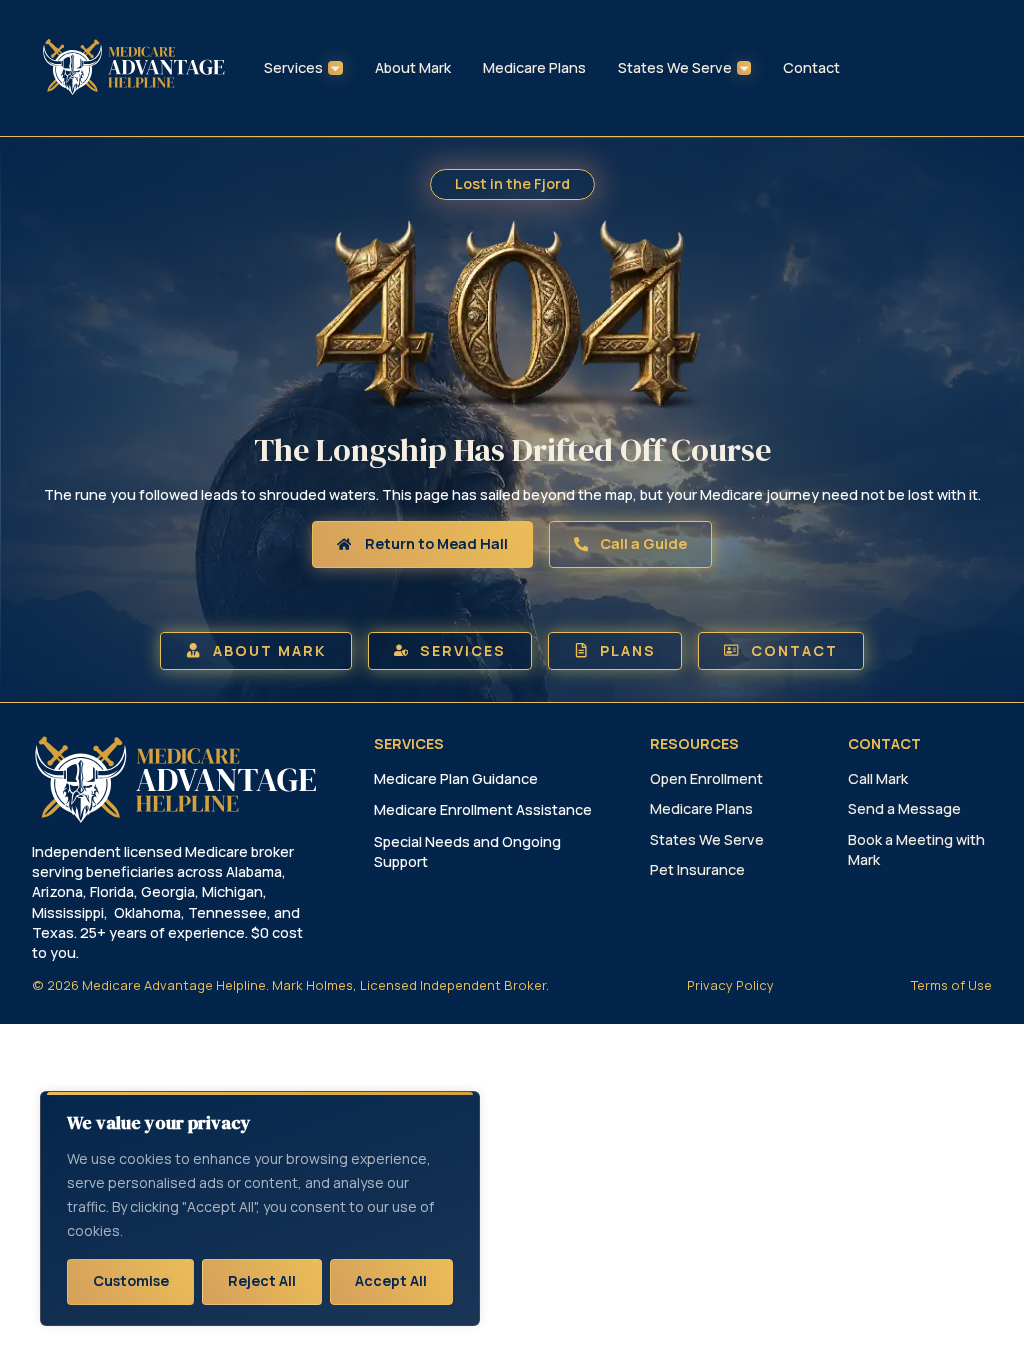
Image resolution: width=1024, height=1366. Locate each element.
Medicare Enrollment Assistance (483, 809)
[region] (260, 1208)
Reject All (262, 1280)
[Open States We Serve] (744, 68)
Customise (131, 1280)
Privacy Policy (730, 985)
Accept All (391, 1280)
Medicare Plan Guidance (456, 778)
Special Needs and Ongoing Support (467, 851)
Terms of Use (951, 985)
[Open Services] (335, 68)
